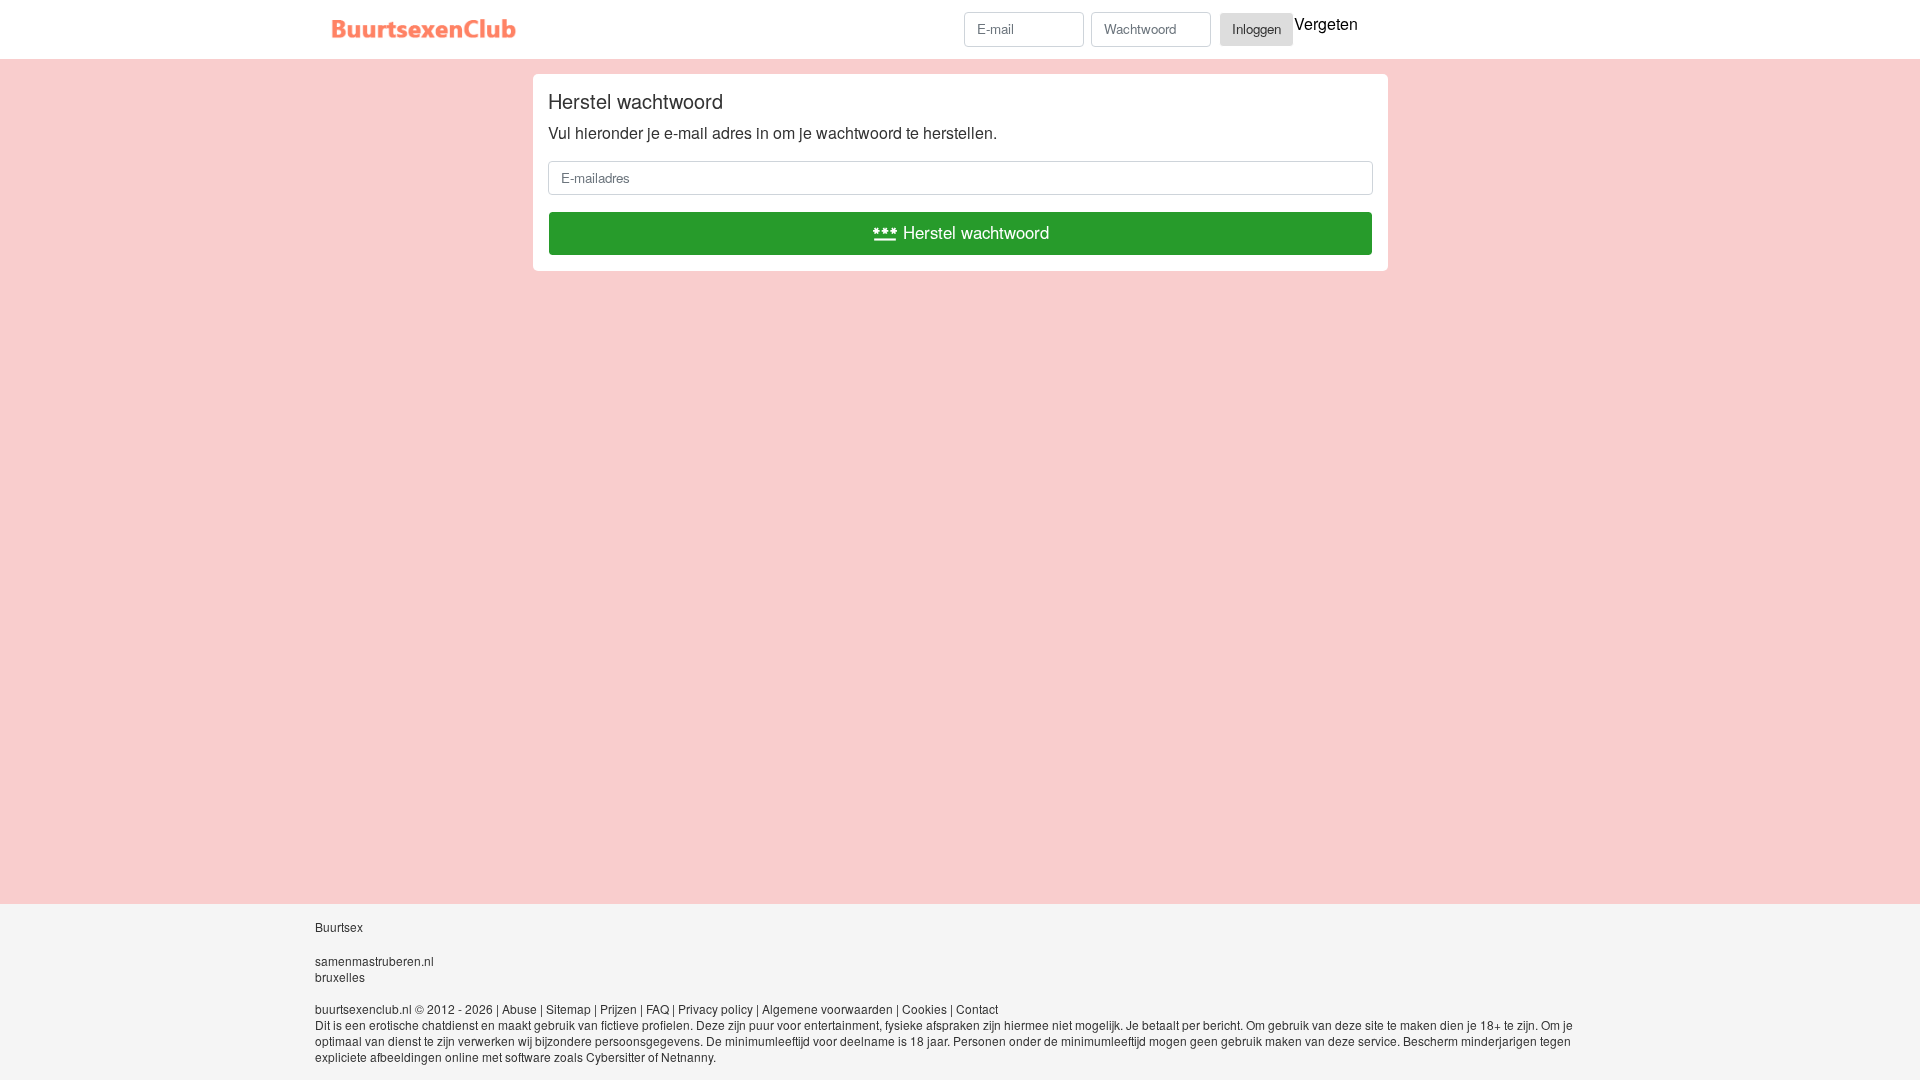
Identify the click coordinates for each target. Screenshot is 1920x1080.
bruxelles (340, 976)
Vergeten (1326, 23)
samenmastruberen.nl (374, 960)
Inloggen (1256, 28)
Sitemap (568, 1008)
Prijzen (618, 1008)
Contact (977, 1008)
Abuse (519, 1008)
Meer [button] (1567, 32)
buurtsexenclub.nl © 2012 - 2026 (404, 1008)
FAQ (657, 1008)
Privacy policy (715, 1008)
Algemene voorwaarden (827, 1008)
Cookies (924, 1008)
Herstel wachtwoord (960, 233)
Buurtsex (339, 926)
